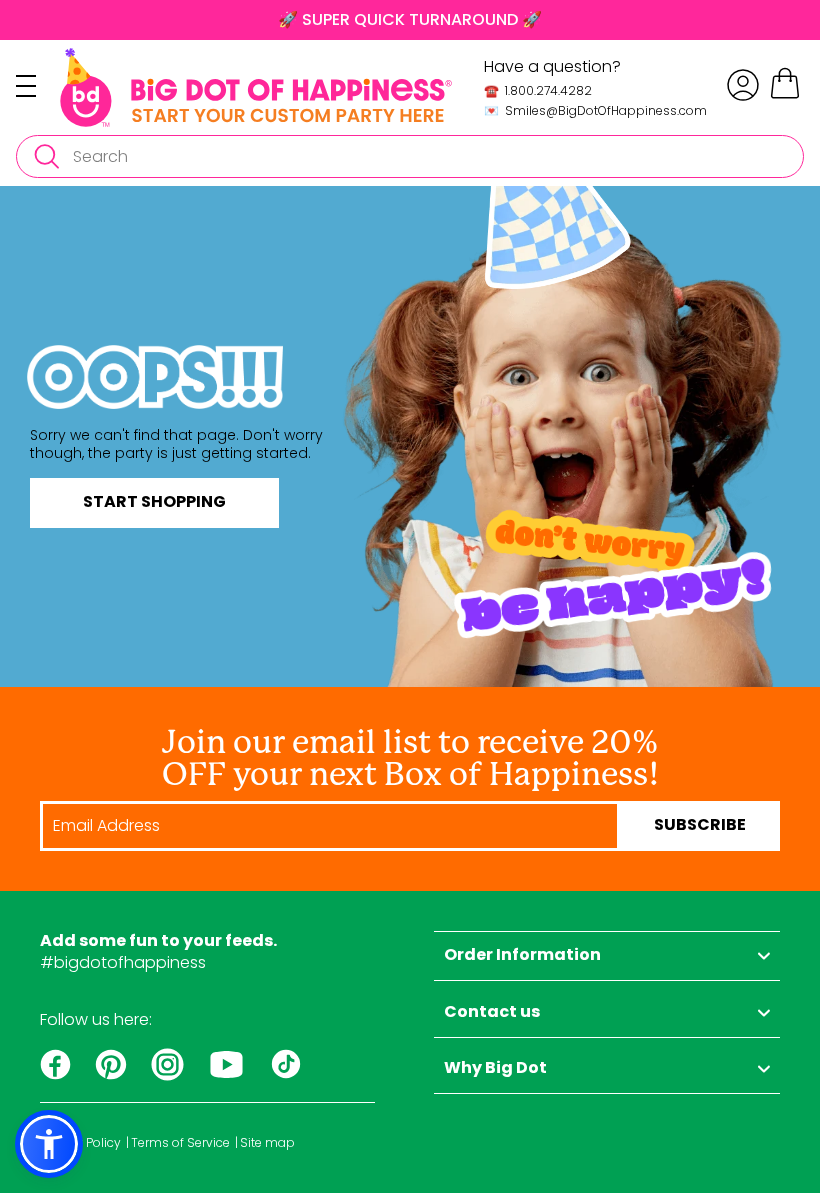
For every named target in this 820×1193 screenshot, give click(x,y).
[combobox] (410, 156)
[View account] (743, 85)
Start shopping (154, 503)
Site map (267, 1143)
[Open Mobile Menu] (38, 86)
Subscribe (700, 826)
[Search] (46, 156)
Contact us (492, 1013)
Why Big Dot (495, 1069)
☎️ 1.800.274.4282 (538, 90)
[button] (49, 1144)
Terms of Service (180, 1143)
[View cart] (785, 95)
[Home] (256, 87)
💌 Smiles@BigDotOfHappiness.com (595, 110)
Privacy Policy (80, 1143)
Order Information (522, 956)
